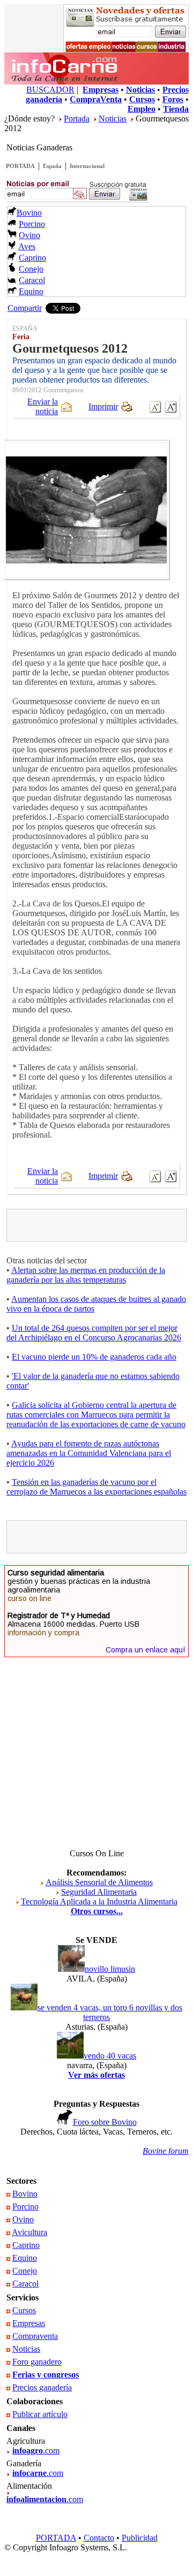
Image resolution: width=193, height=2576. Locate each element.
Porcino (32, 224)
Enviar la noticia (43, 406)
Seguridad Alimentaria (99, 1892)
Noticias (113, 119)
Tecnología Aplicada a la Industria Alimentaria (99, 1901)
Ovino (29, 235)
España (52, 166)
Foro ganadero (37, 2362)
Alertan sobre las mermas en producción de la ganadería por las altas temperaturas (86, 1275)
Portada (77, 119)
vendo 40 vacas (110, 2056)
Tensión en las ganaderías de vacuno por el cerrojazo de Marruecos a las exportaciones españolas (96, 1487)
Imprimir (103, 406)
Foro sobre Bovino (105, 2122)
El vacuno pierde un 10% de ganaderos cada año (94, 1357)
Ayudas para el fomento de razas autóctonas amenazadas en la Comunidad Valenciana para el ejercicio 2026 (89, 1453)
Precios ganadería (42, 2387)
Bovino (29, 213)
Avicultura (29, 2232)
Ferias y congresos (46, 2375)
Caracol (32, 280)
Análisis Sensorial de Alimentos (99, 1882)
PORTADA (20, 166)
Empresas (29, 2323)
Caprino (32, 258)
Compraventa (35, 2336)
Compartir (25, 308)
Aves (27, 246)
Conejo (31, 269)
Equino (31, 291)
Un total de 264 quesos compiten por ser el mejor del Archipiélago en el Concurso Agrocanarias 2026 (94, 1333)
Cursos (24, 2310)
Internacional (87, 166)
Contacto (99, 2538)
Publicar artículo (40, 2414)
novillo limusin (110, 1969)
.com (36, 2451)
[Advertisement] (101, 1225)
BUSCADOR (50, 90)
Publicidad (140, 2538)
